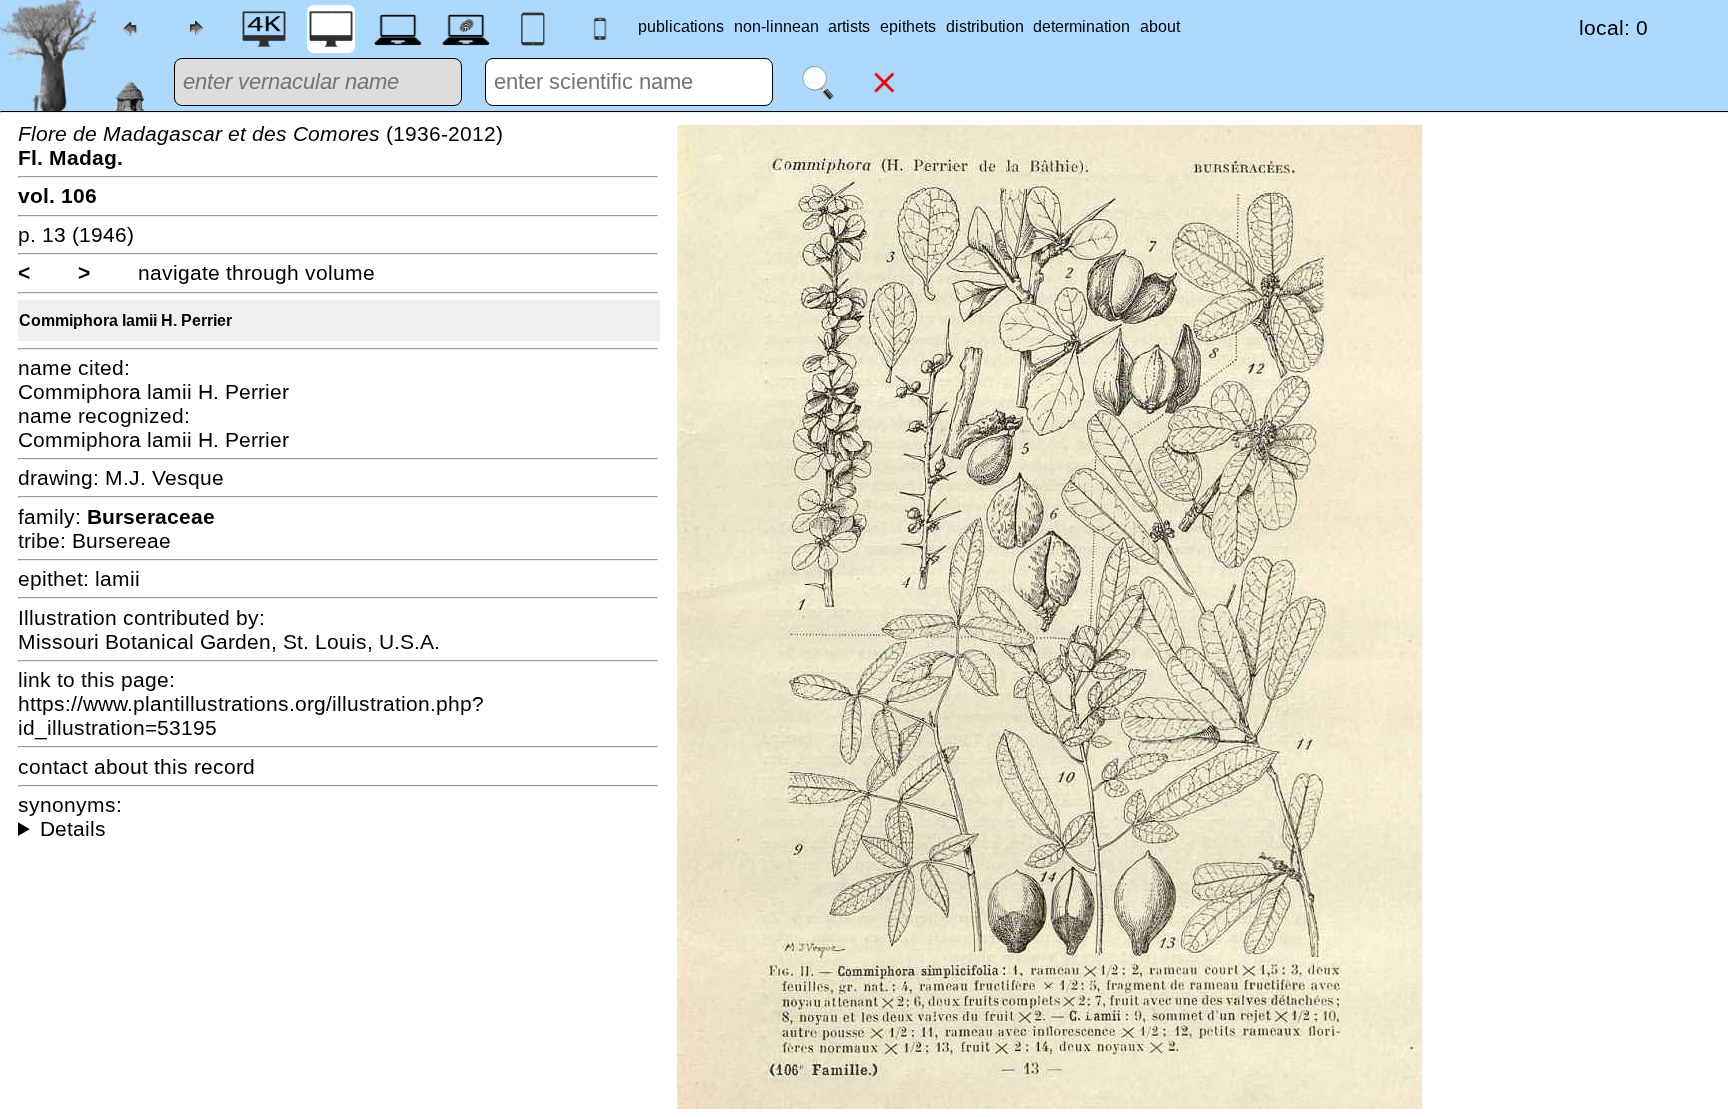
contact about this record (136, 766)
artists (849, 26)
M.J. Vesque (164, 477)
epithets (908, 26)
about (1160, 26)
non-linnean (776, 26)
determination (1081, 26)
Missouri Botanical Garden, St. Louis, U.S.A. (229, 641)
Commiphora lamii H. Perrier (125, 320)
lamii (117, 578)
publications (681, 26)
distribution (985, 26)
